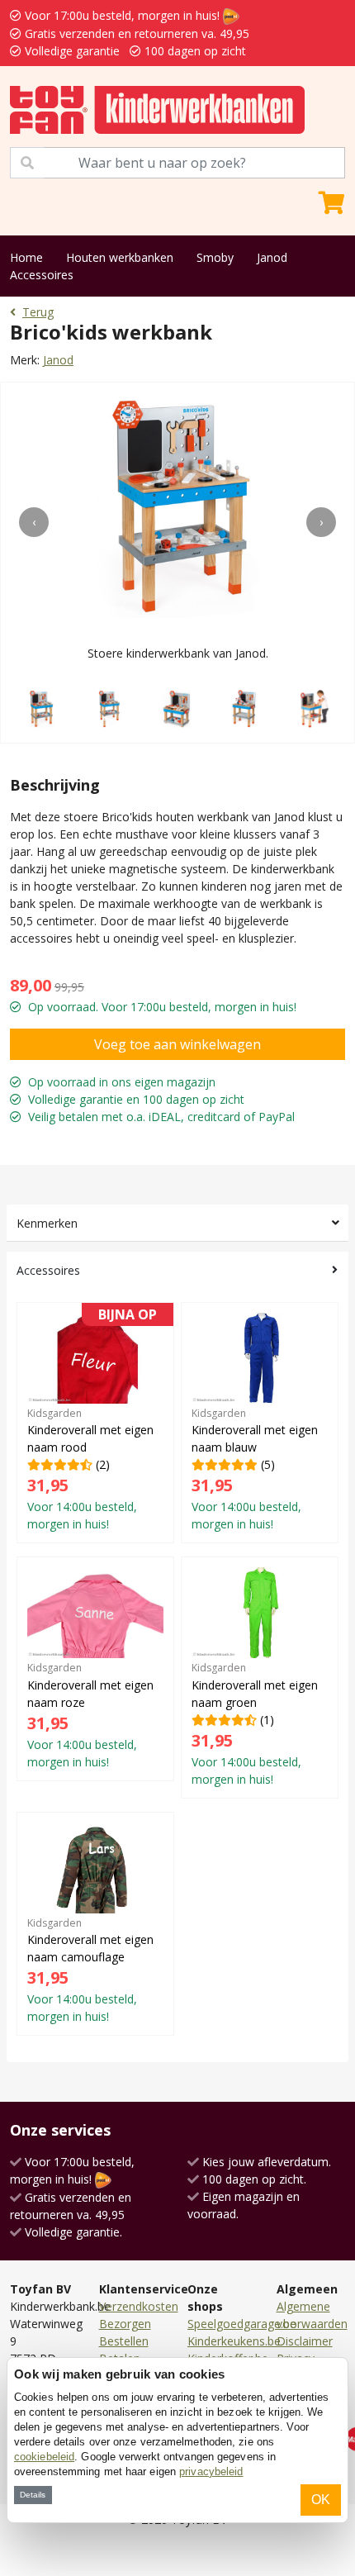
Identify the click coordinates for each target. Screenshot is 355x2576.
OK (321, 2500)
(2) (92, 1422)
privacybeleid (211, 2471)
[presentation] (34, 522)
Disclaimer (305, 2341)
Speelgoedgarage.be (242, 2324)
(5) (255, 1469)
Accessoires (42, 275)
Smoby (215, 257)
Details (33, 2495)
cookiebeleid (44, 2457)
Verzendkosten (139, 2306)
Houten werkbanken (120, 257)
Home (26, 257)
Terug (38, 312)
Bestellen (124, 2341)
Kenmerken (47, 1223)
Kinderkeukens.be (234, 2341)
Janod (272, 257)
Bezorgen (125, 2324)
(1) (255, 1723)
